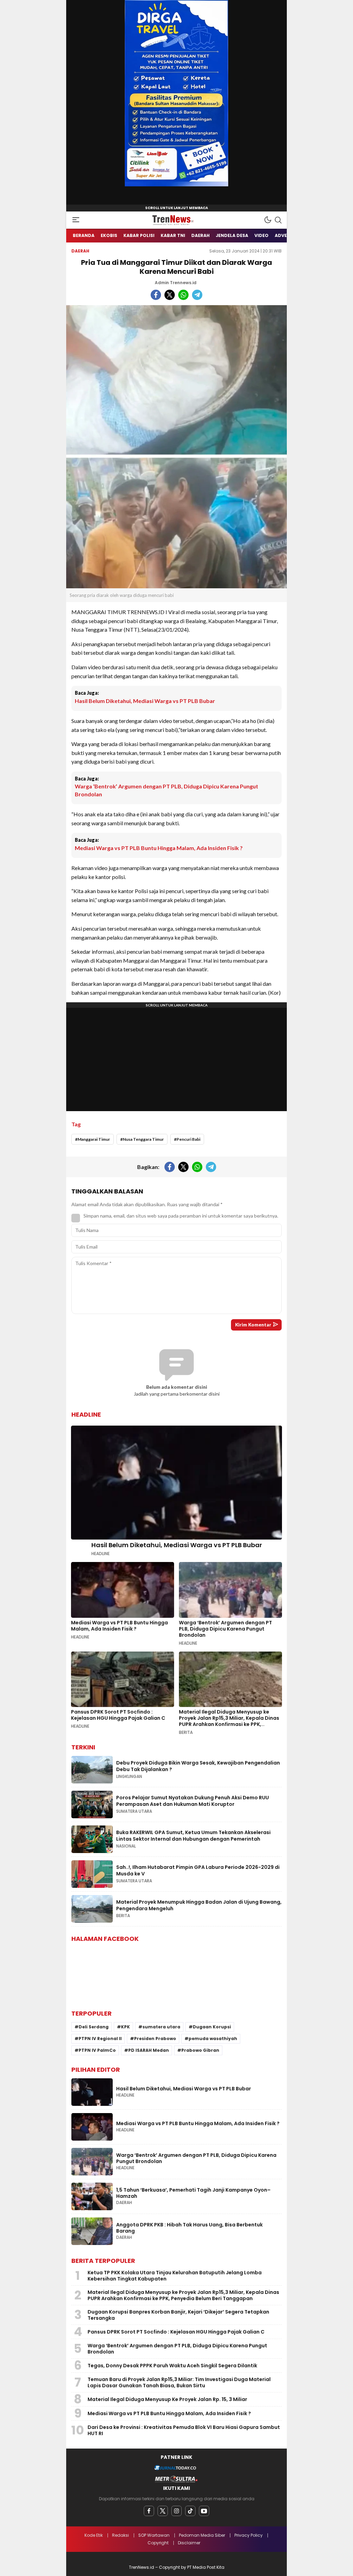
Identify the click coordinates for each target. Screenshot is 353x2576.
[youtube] (204, 2511)
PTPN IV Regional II (100, 2039)
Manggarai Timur (94, 1139)
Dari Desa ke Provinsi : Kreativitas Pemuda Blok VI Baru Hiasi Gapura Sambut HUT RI (184, 2430)
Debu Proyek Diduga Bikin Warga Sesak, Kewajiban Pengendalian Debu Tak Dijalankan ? (198, 1766)
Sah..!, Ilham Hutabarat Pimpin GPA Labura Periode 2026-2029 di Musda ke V (198, 1871)
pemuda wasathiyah (213, 2039)
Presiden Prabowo (155, 2039)
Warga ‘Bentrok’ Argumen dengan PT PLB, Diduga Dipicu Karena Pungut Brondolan (167, 790)
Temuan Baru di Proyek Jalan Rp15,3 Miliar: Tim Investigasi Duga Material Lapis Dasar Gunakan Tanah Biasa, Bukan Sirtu (179, 2382)
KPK (125, 2027)
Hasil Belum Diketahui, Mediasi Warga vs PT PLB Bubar (145, 701)
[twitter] (163, 2511)
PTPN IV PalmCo (97, 2050)
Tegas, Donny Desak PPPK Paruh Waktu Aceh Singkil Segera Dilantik (172, 2366)
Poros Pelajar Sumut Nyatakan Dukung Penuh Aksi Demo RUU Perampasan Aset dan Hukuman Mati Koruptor (193, 1801)
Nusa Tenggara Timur (143, 1139)
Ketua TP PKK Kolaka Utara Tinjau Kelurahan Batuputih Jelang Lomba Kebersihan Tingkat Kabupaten (175, 2276)
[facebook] (149, 2511)
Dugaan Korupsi (212, 2027)
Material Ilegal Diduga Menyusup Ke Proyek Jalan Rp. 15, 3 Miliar (167, 2399)
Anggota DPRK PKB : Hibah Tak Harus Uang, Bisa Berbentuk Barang (189, 2228)
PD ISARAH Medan (149, 2050)
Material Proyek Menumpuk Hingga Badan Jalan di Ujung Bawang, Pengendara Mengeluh (199, 1905)
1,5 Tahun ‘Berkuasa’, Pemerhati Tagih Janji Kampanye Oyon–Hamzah (193, 2193)
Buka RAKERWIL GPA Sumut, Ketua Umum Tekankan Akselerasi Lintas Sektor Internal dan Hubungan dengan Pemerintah (193, 1836)
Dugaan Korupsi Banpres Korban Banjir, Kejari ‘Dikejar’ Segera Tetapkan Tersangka (178, 2315)
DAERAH (80, 251)
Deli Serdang (94, 2027)
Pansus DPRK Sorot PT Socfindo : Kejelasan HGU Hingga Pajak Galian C (118, 1715)
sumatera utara (161, 2027)
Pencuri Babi (188, 1139)
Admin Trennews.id (176, 283)
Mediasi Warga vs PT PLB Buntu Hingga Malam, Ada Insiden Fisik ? (159, 848)
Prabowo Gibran (200, 2050)
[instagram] (176, 2511)
